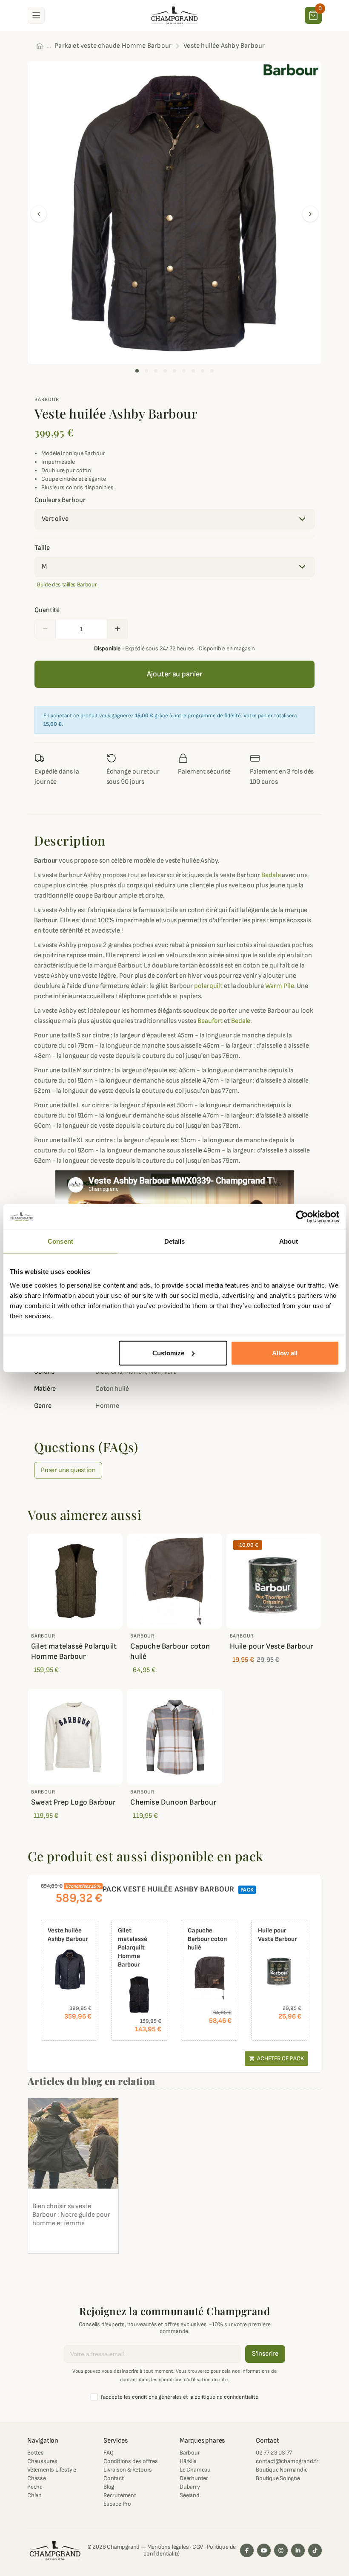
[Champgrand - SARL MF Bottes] (174, 15)
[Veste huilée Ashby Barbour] (70, 1970)
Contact (114, 2478)
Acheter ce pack (276, 2058)
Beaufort (210, 1021)
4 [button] (165, 371)
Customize (168, 1353)
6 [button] (184, 371)
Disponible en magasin (227, 648)
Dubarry (190, 2487)
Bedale (271, 875)
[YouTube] (264, 2550)
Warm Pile (280, 986)
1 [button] (137, 371)
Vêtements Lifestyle (52, 2470)
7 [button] (193, 371)
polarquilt (208, 986)
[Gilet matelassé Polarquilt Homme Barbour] (140, 1995)
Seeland (190, 2495)
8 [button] (203, 371)
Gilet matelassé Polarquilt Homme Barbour (74, 1651)
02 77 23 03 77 (274, 2453)
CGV (198, 2547)
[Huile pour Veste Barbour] (280, 1970)
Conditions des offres (131, 2461)
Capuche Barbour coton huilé (170, 1651)
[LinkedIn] (298, 2550)
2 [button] (146, 371)
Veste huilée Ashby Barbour (68, 1935)
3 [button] (156, 371)
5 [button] (174, 371)
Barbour (47, 400)
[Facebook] (247, 2550)
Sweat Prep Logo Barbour (73, 1802)
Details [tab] (175, 1241)
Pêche (35, 2487)
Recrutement (120, 2495)
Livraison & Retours (128, 2470)
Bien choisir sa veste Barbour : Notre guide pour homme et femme (71, 2215)
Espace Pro (117, 2504)
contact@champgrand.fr (287, 2461)
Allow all (285, 1353)
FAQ (108, 2453)
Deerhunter (194, 2478)
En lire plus (53, 2242)
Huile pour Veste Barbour (272, 1646)
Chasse (37, 2478)
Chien (34, 2495)
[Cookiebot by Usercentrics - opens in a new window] (302, 1217)
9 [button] (212, 371)
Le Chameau (195, 2470)
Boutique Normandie (282, 2470)
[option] (174, 213)
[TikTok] (315, 2550)
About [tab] (289, 1241)
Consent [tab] (60, 1241)
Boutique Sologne (278, 2478)
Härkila (188, 2461)
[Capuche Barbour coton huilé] (210, 1978)
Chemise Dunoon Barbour (173, 1802)
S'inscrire (265, 2354)
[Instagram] (281, 2550)
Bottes (36, 2453)
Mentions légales (168, 2547)
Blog (109, 2487)
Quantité (47, 610)
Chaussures (42, 2461)
